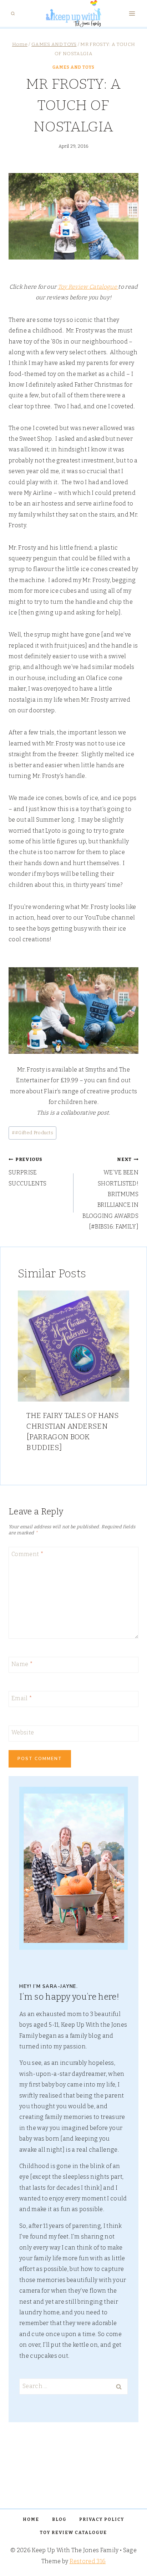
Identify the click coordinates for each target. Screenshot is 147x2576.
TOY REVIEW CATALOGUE (73, 2533)
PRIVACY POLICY (102, 2519)
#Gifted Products (32, 1133)
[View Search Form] (13, 14)
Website (23, 1732)
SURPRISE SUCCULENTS (27, 1172)
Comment (27, 1554)
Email (22, 1698)
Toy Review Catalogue (88, 287)
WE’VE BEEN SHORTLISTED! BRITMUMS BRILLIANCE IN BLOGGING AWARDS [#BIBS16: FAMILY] (110, 1193)
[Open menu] (132, 14)
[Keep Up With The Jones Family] (73, 14)
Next (120, 1379)
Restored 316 (88, 2561)
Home (31, 2519)
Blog (59, 2519)
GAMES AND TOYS (73, 67)
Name (22, 1664)
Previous (27, 1379)
